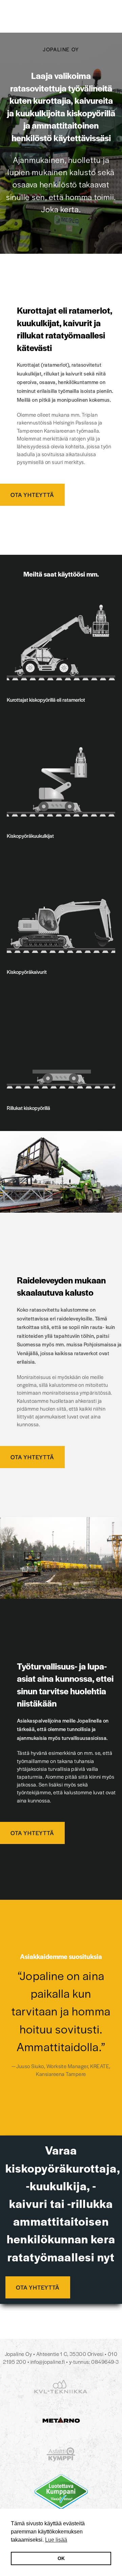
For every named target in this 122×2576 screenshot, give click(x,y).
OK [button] (61, 2558)
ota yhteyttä (38, 2287)
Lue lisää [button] (56, 2540)
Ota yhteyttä (32, 495)
